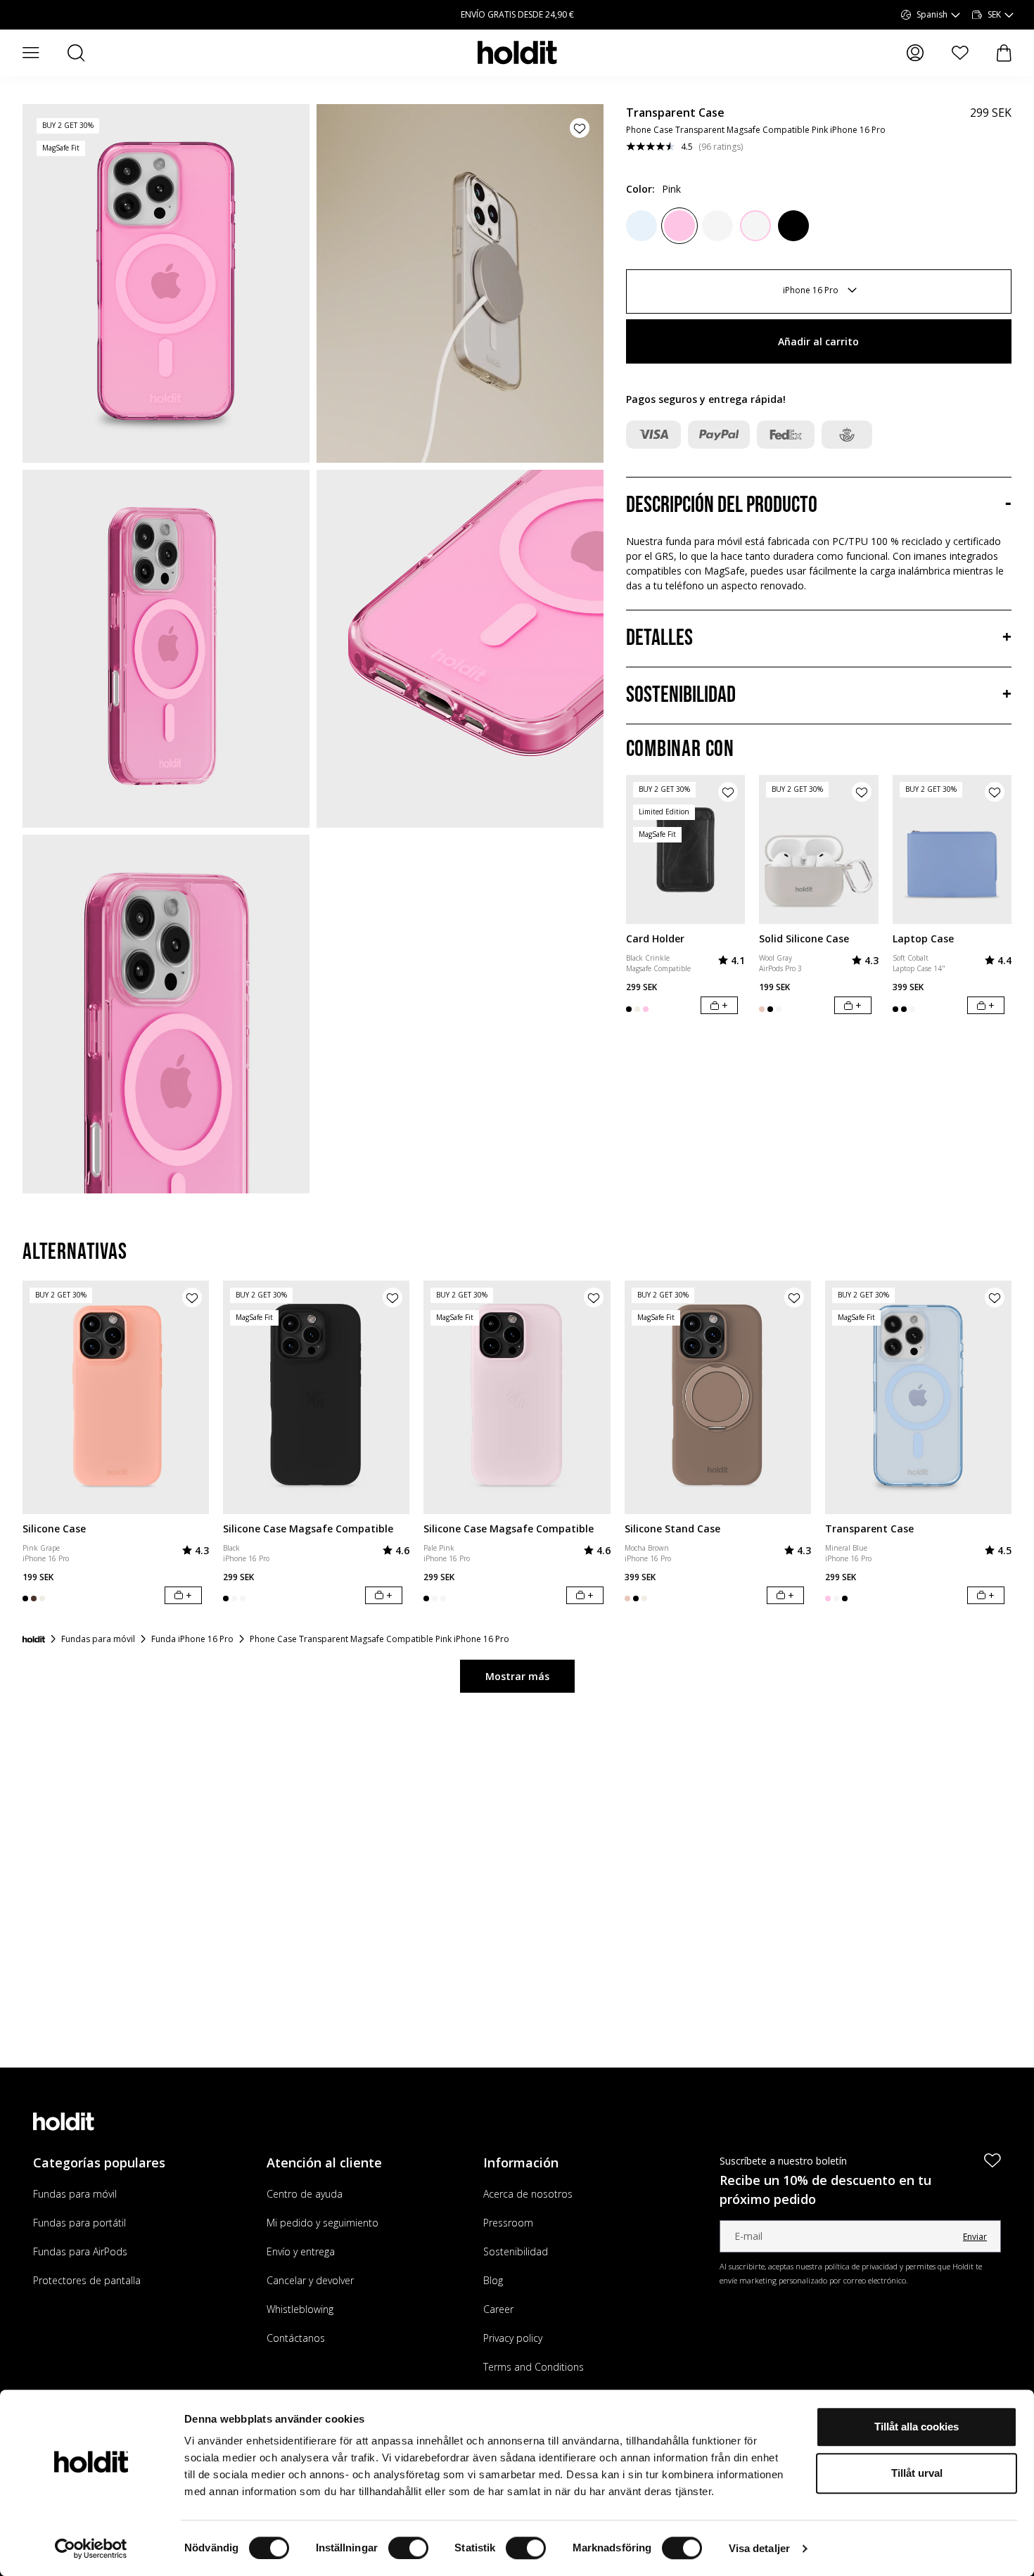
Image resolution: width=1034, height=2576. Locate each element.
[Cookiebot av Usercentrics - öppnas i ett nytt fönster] (91, 2549)
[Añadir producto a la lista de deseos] (580, 128)
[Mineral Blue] (642, 226)
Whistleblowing (300, 2309)
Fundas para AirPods (80, 2251)
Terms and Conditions (534, 2367)
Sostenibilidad (516, 2251)
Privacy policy (513, 2338)
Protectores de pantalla (87, 2280)
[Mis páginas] (915, 53)
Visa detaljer (759, 2548)
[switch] (408, 2548)
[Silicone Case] (116, 1397)
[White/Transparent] (717, 226)
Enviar (975, 2237)
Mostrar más (517, 1676)
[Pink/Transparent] (755, 226)
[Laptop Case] (952, 850)
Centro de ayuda (305, 2194)
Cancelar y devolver (310, 2280)
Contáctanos (296, 2338)
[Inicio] (34, 1639)
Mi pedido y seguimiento (323, 2223)
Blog (493, 2280)
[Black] (793, 226)
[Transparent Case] (918, 1397)
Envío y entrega (301, 2251)
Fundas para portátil (79, 2223)
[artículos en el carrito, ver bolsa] (1004, 53)
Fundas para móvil (75, 2194)
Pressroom (508, 2223)
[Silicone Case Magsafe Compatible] (316, 1397)
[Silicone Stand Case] (718, 1397)
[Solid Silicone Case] (819, 850)
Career (498, 2309)
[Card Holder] (686, 850)
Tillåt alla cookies (917, 2427)
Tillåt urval (917, 2473)
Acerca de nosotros (528, 2194)
